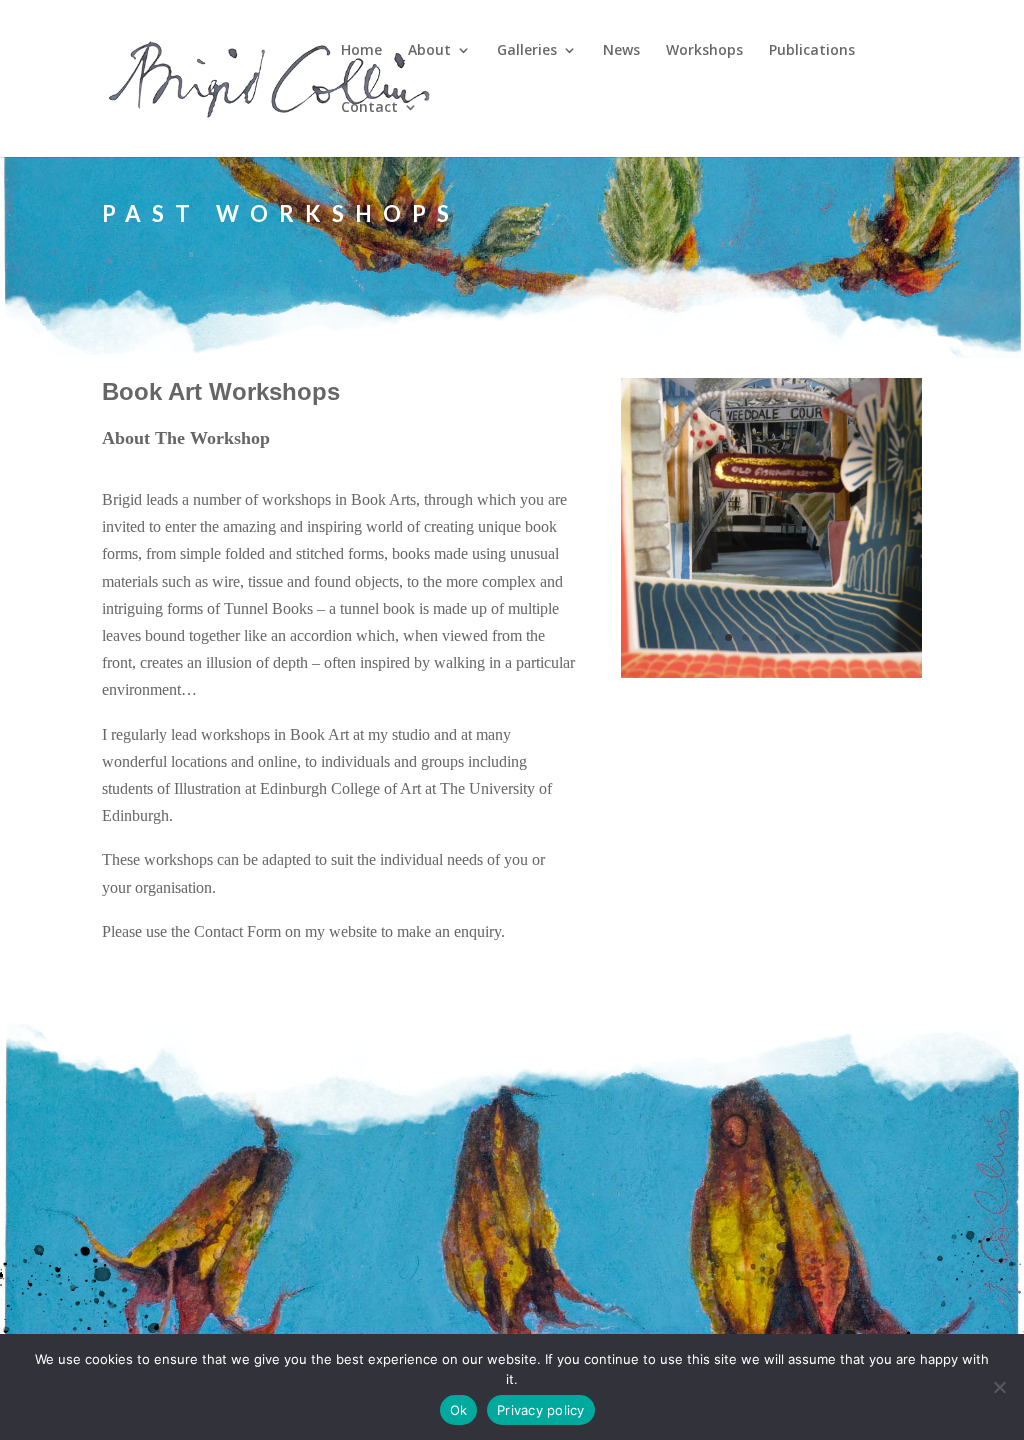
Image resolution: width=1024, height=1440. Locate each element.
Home (361, 51)
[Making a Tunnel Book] (771, 672)
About (429, 51)
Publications (812, 51)
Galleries (527, 51)
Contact (369, 108)
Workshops (704, 51)
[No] (999, 1387)
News (621, 51)
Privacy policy (541, 1410)
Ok (459, 1410)
